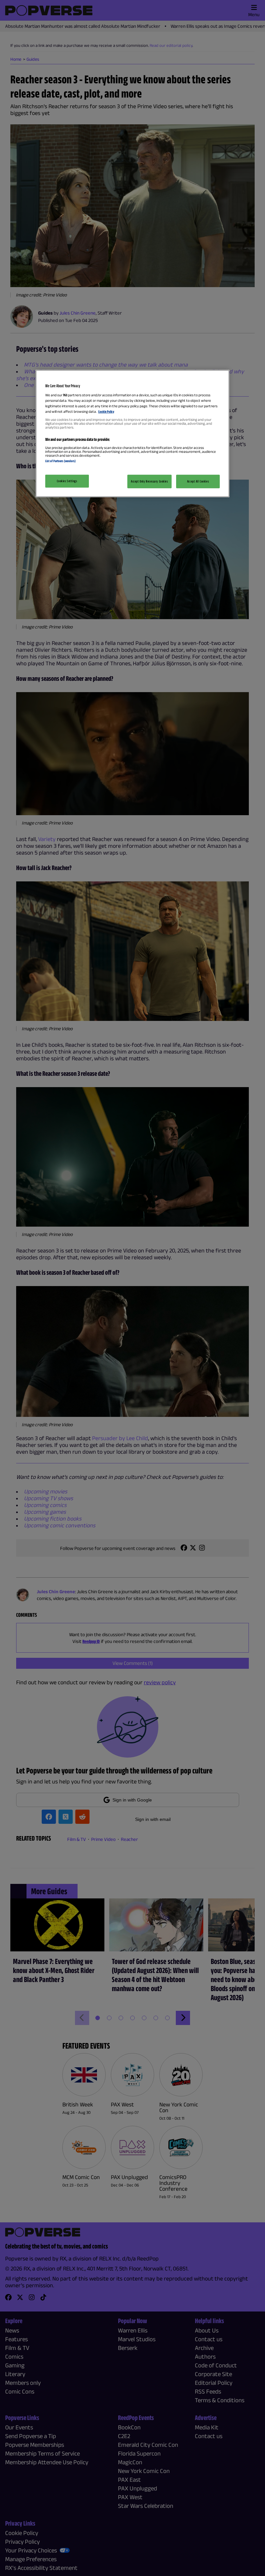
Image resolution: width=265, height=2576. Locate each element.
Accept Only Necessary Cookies (149, 481)
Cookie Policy (106, 411)
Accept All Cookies (198, 481)
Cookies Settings (67, 481)
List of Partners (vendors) (60, 461)
